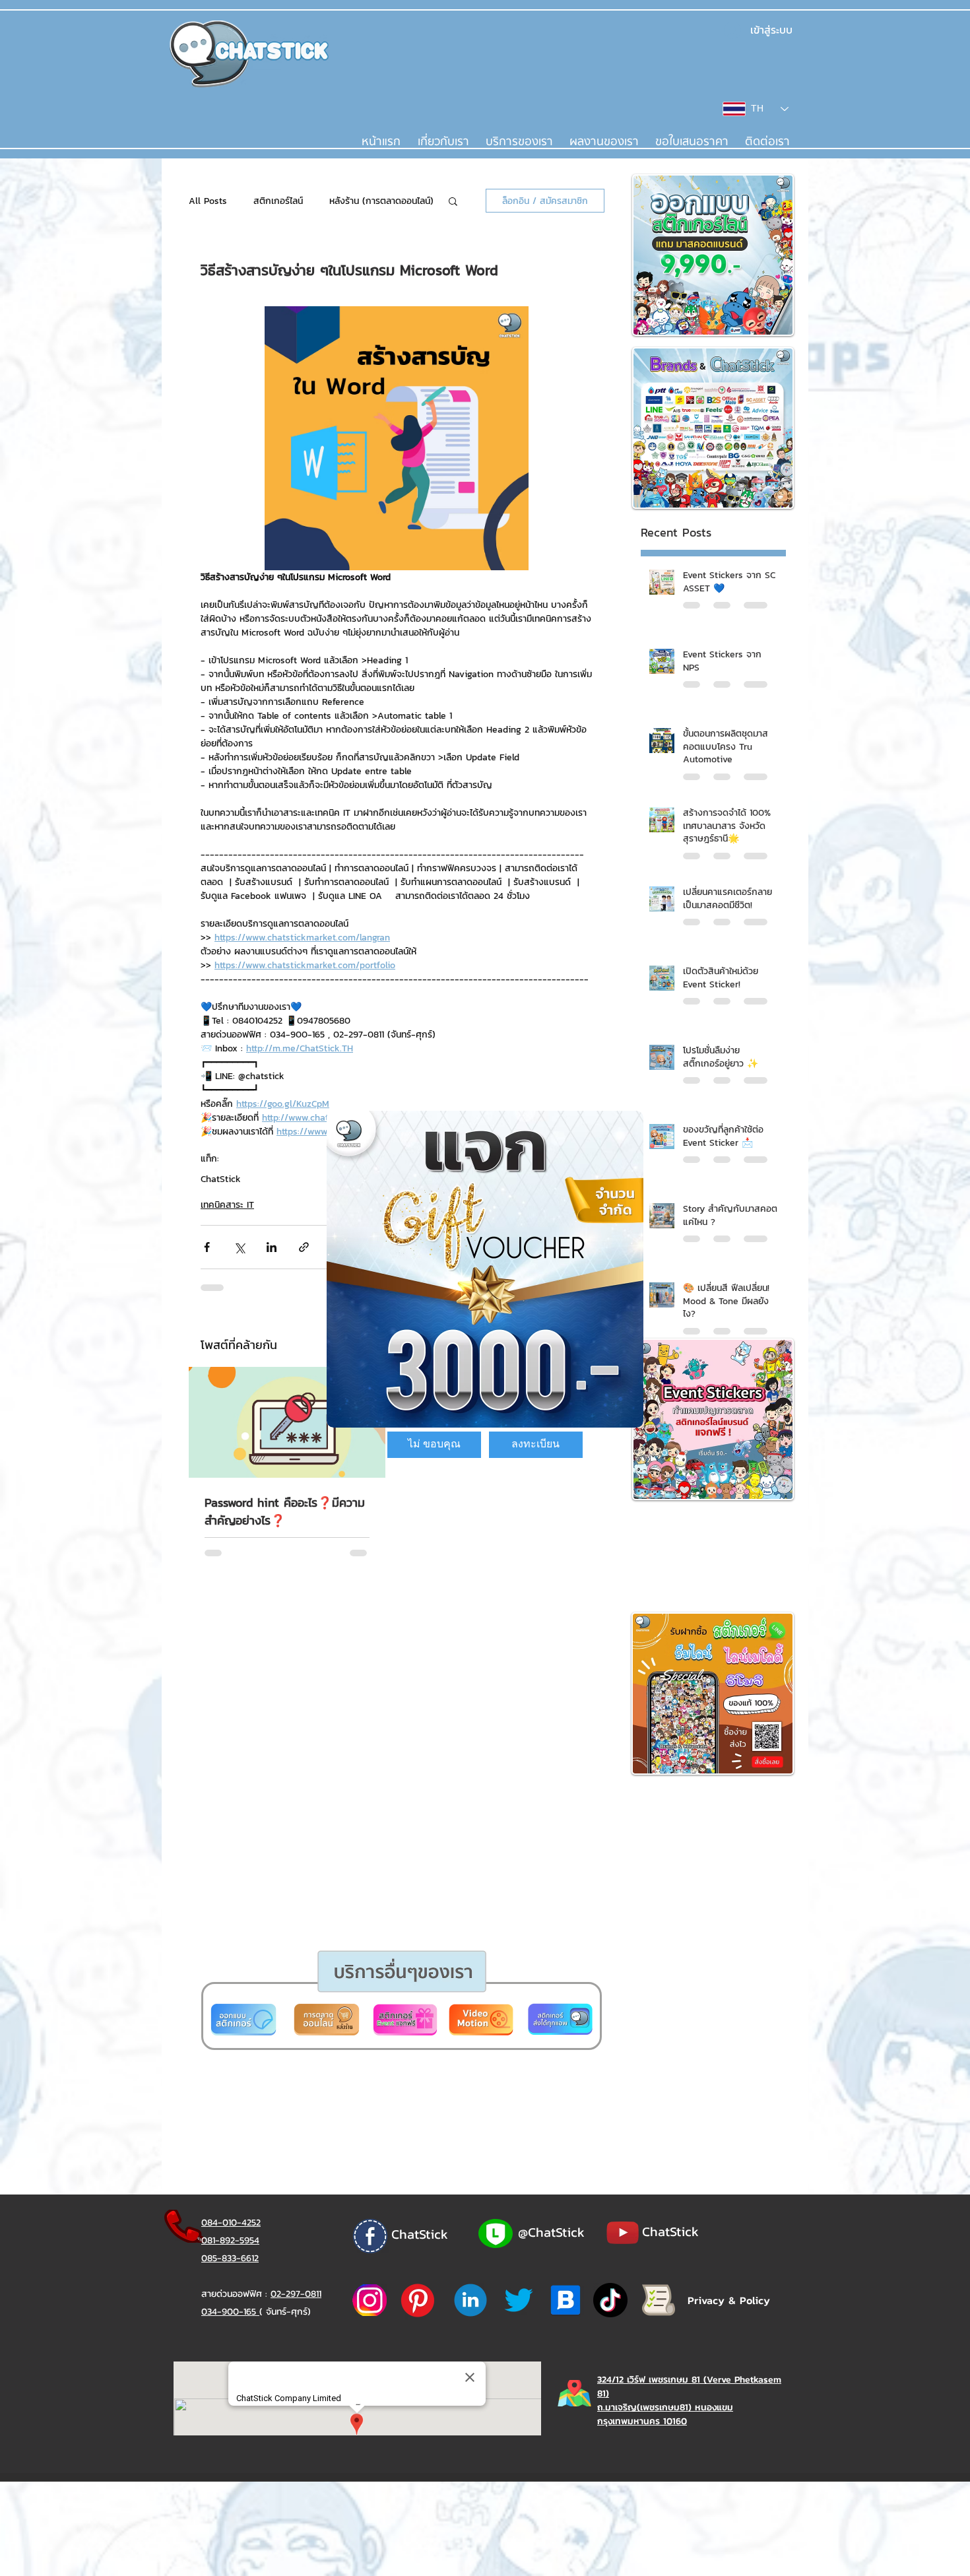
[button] (434, 1445)
